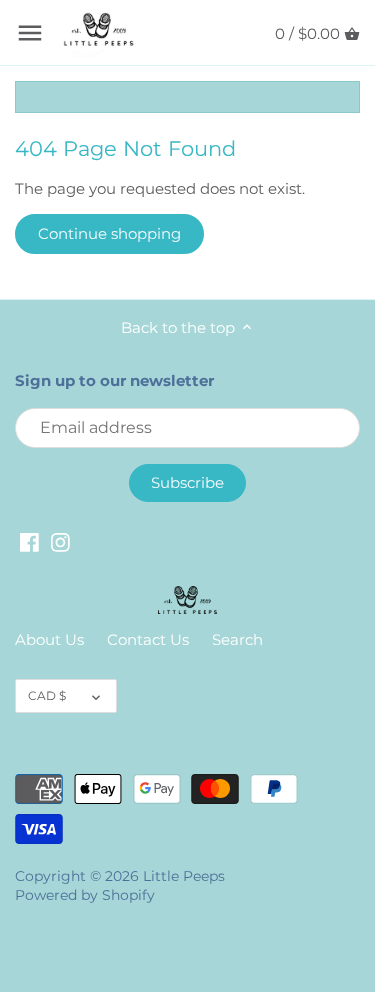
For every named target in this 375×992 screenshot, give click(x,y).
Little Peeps (184, 876)
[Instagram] (60, 541)
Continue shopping (109, 233)
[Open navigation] (30, 33)
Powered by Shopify (85, 895)
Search (237, 639)
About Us (49, 639)
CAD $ (47, 695)
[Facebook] (29, 541)
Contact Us (148, 639)
